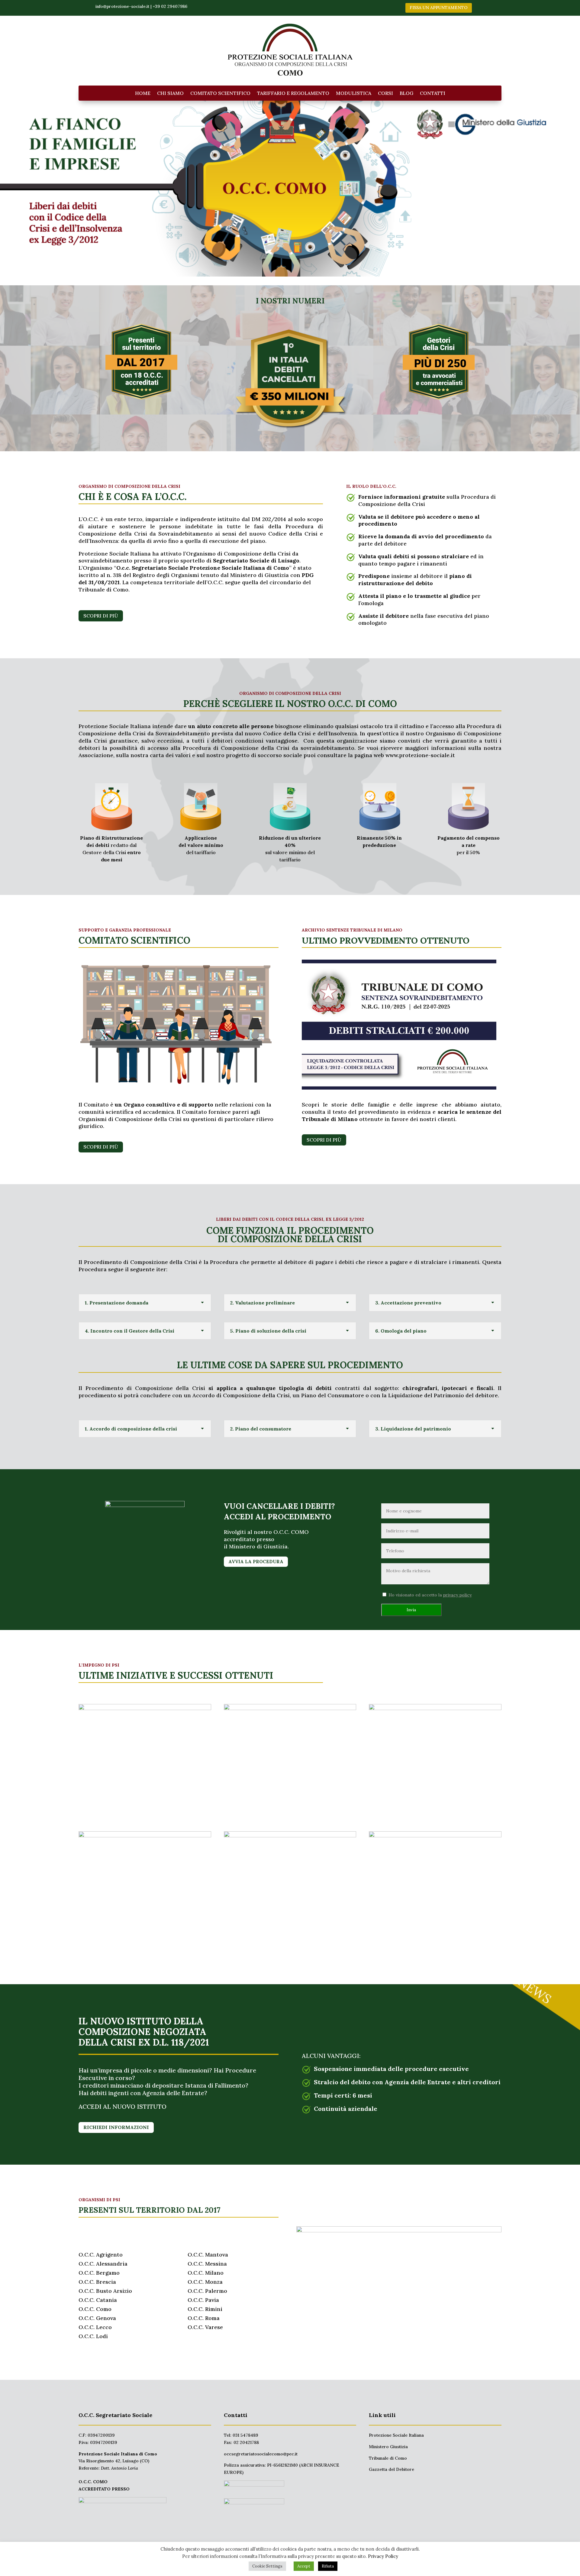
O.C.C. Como (95, 2309)
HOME (143, 94)
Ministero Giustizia (388, 2447)
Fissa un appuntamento (439, 8)
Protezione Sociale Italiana (396, 2435)
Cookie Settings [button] (267, 2566)
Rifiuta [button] (328, 2566)
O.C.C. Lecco (95, 2327)
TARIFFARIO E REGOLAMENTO (293, 94)
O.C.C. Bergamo (99, 2273)
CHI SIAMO (170, 94)
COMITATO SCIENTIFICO (220, 94)
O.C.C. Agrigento (101, 2255)
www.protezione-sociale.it (420, 755)
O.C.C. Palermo (207, 2291)
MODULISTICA (354, 94)
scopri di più (101, 616)
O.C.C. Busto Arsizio (105, 2291)
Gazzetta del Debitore (391, 2469)
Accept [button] (304, 2566)
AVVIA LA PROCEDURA (256, 1562)
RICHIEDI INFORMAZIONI (116, 2127)
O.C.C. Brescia (97, 2282)
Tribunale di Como (388, 2458)
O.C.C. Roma (204, 2318)
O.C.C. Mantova (208, 2255)
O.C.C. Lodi (93, 2336)
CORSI (385, 94)
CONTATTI (433, 94)
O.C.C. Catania (98, 2300)
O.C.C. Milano (206, 2273)
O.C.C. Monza (205, 2282)
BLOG (406, 94)
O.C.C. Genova (97, 2318)
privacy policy (458, 1595)
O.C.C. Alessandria (103, 2264)
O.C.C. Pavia (203, 2300)
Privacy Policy (383, 2556)
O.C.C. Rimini (205, 2309)
